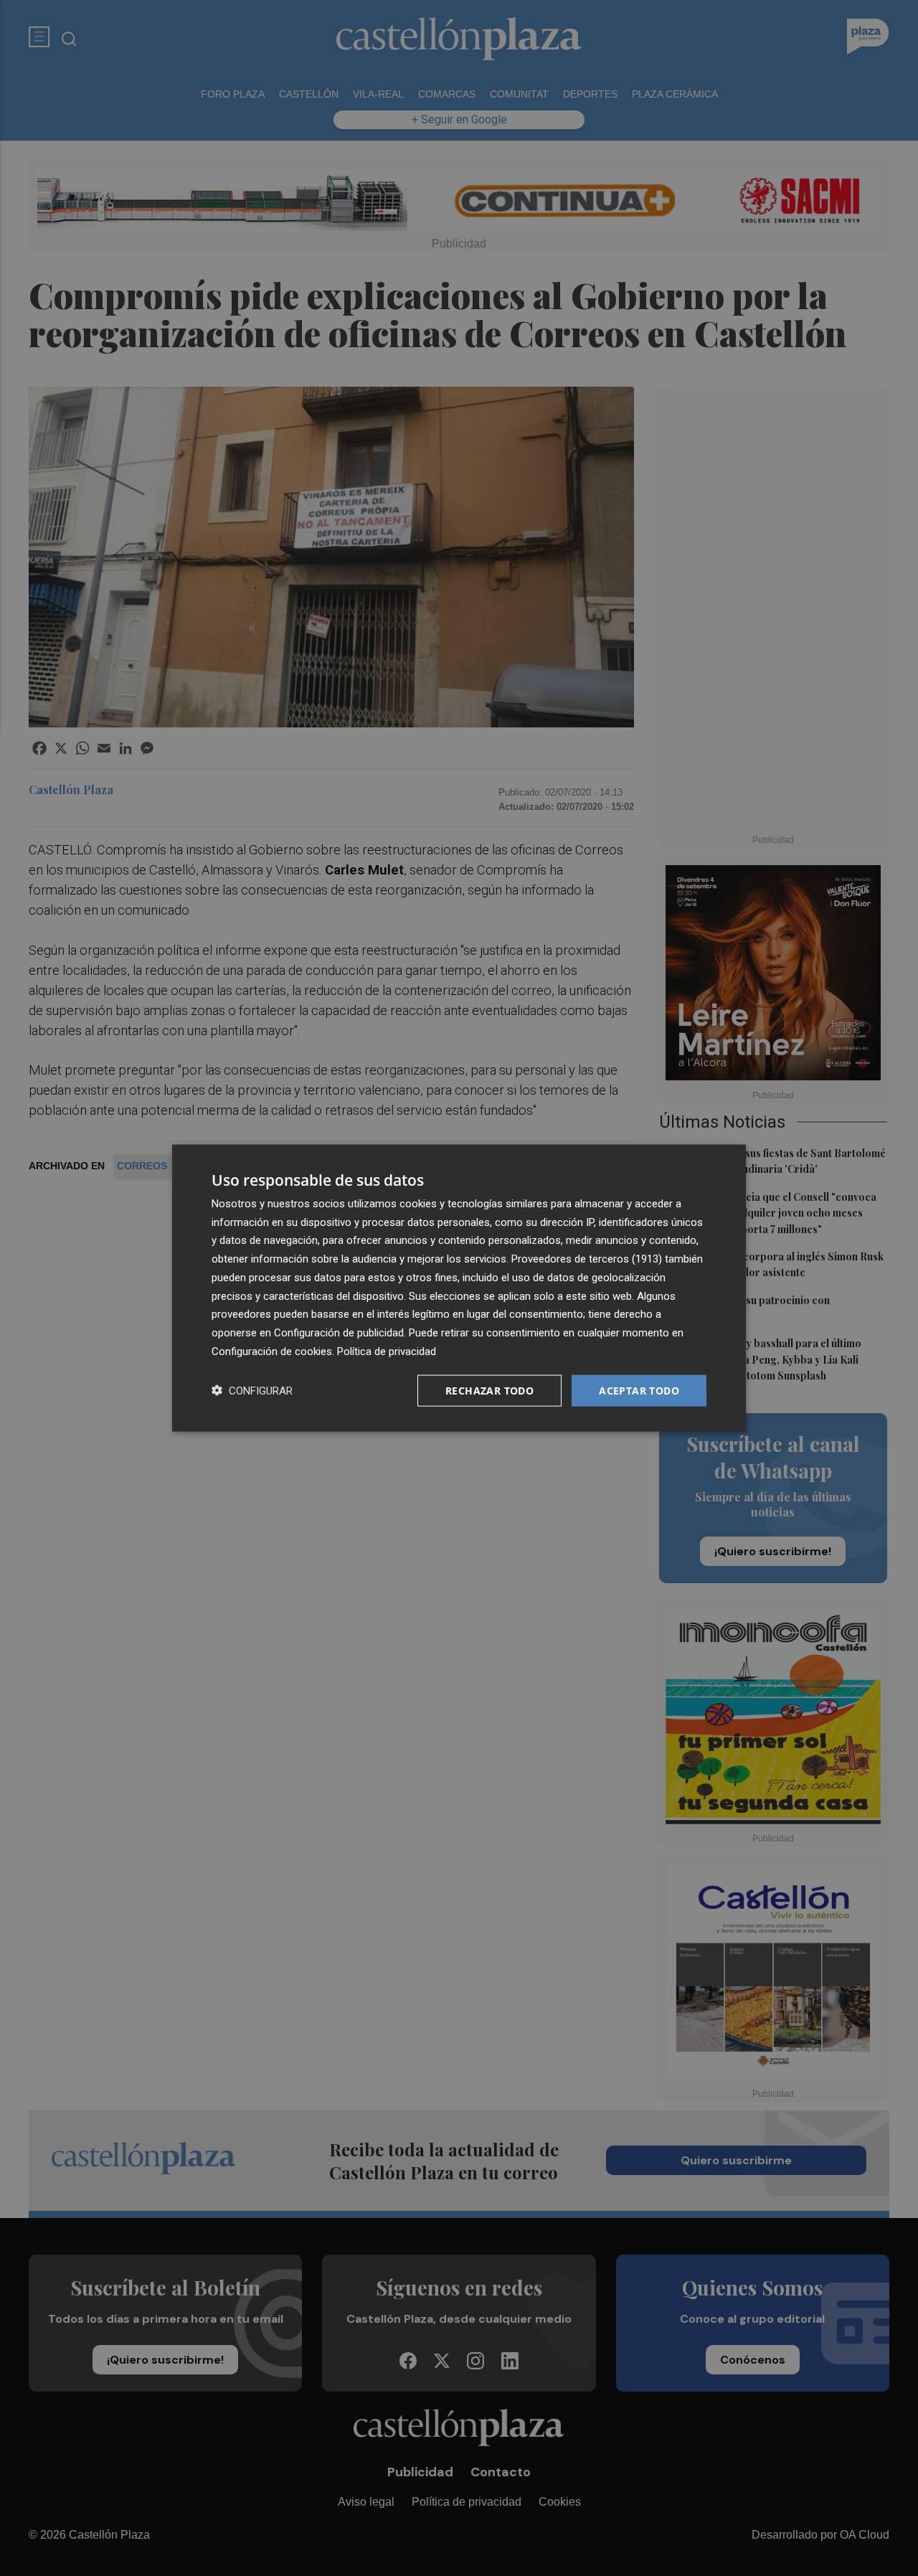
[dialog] (459, 1288)
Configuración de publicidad (339, 1333)
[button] (252, 1391)
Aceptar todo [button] (639, 1390)
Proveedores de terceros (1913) (587, 1259)
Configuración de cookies (272, 1351)
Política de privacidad (387, 1351)
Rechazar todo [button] (489, 1390)
